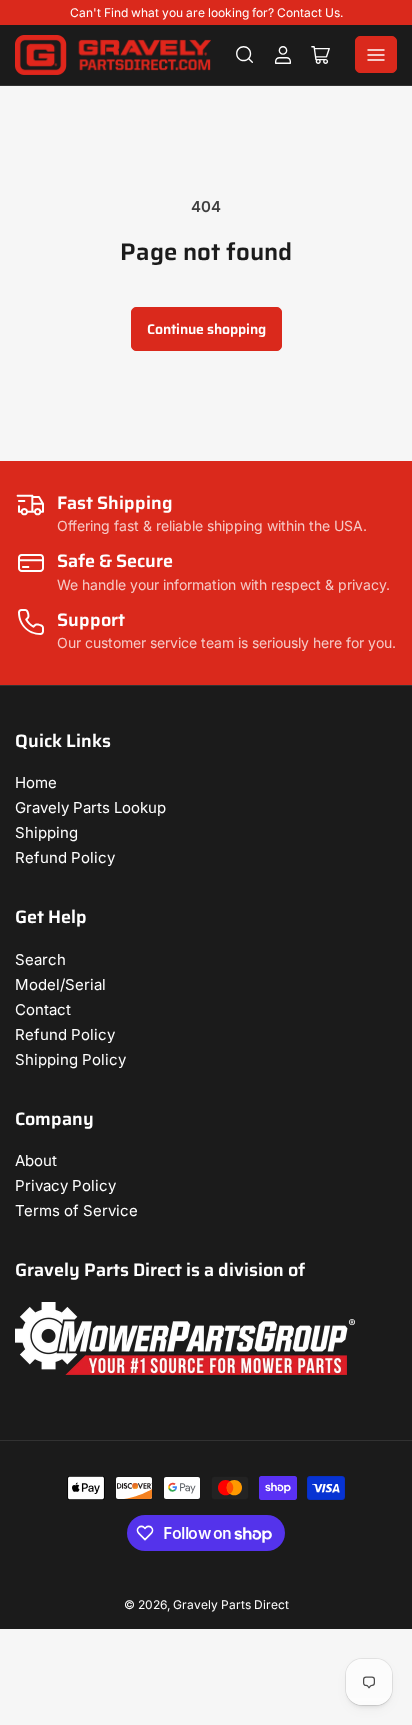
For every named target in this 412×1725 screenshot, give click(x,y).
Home (36, 782)
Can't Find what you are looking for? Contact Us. (206, 12)
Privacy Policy (65, 1185)
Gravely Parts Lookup (90, 807)
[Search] (245, 55)
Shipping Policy (70, 1059)
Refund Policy (65, 857)
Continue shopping (206, 329)
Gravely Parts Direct (231, 1604)
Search (40, 959)
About (36, 1160)
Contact (43, 1009)
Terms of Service (76, 1210)
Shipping (46, 832)
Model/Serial (60, 984)
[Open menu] (376, 54)
